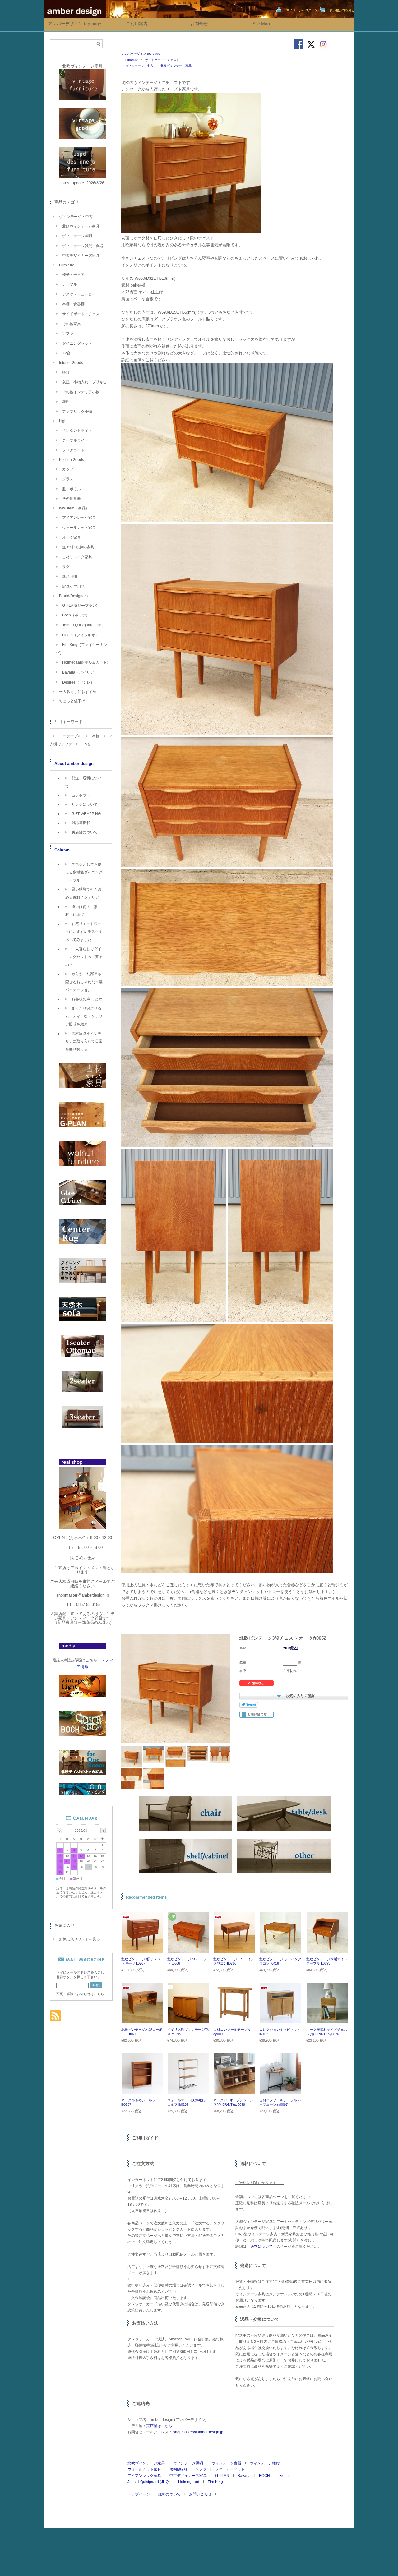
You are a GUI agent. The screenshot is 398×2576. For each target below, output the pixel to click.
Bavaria (244, 2476)
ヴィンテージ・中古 (139, 66)
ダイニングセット (77, 343)
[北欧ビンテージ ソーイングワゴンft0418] (280, 1950)
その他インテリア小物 (81, 392)
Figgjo (284, 2476)
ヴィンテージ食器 (226, 2463)
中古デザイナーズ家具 (188, 2476)
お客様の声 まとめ (87, 999)
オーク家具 (72, 537)
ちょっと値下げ (72, 701)
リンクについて (85, 804)
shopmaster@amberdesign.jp (198, 2432)
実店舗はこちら (159, 2426)
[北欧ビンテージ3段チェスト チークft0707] (142, 1950)
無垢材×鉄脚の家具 (78, 547)
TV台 (66, 353)
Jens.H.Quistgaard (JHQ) (149, 2482)
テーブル (70, 284)
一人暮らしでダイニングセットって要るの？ (84, 957)
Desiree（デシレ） (78, 682)
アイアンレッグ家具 (144, 2476)
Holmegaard (189, 2482)
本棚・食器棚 (73, 304)
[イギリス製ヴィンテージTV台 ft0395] (188, 2020)
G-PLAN (222, 2476)
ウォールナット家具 (144, 2469)
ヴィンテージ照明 (188, 2463)
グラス (68, 479)
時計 (66, 372)
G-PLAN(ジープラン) (80, 606)
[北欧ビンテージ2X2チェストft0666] (188, 1950)
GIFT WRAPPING (86, 814)
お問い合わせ (200, 2494)
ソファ (201, 2469)
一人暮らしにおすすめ (78, 692)
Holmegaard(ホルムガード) (85, 662)
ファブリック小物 (77, 412)
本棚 (96, 736)
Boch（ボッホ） (76, 615)
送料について (169, 2494)
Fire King (215, 2482)
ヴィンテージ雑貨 (265, 2463)
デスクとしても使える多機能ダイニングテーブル (84, 872)
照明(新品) (178, 2469)
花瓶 (66, 402)
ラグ (66, 567)
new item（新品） (74, 508)
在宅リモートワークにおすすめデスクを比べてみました (84, 932)
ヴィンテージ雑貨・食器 (83, 246)
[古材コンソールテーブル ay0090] (234, 2020)
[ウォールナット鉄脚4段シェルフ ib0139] (188, 2091)
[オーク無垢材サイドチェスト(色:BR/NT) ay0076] (327, 2020)
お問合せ (199, 24)
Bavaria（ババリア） (80, 672)
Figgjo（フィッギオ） (81, 635)
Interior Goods (71, 363)
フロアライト (73, 450)
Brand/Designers (73, 596)
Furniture (132, 60)
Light (63, 421)
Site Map (261, 24)
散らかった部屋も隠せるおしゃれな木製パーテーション (84, 982)
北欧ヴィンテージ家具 (176, 66)
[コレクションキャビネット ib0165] (280, 2020)
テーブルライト (75, 440)
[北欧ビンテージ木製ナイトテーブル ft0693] (327, 1950)
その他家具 (72, 324)
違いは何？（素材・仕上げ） (81, 911)
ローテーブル (70, 736)
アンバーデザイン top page (75, 24)
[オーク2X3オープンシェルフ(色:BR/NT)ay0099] (234, 2091)
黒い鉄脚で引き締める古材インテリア (83, 893)
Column (62, 850)
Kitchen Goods (72, 460)
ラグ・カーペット (230, 2469)
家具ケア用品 (73, 587)
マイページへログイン (302, 10)
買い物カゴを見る (342, 10)
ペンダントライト (77, 431)
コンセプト (81, 795)
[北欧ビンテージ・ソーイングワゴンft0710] (234, 1950)
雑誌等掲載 (81, 823)
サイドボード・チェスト (162, 60)
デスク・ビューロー (79, 294)
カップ (68, 469)
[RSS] (56, 2018)
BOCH (264, 2476)
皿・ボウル (72, 489)
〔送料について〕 (261, 2247)
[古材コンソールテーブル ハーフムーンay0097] (280, 2091)
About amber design (74, 764)
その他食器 (72, 499)
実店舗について (85, 832)
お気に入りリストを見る (80, 1939)
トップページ (139, 2494)
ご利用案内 (137, 24)
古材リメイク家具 (77, 557)
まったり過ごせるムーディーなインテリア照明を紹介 (84, 1016)
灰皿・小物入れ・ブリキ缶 (85, 382)
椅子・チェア (73, 275)
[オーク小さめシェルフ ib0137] (142, 2091)
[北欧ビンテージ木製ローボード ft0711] (142, 2020)
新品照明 (70, 577)
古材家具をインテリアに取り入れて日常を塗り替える (84, 1041)
